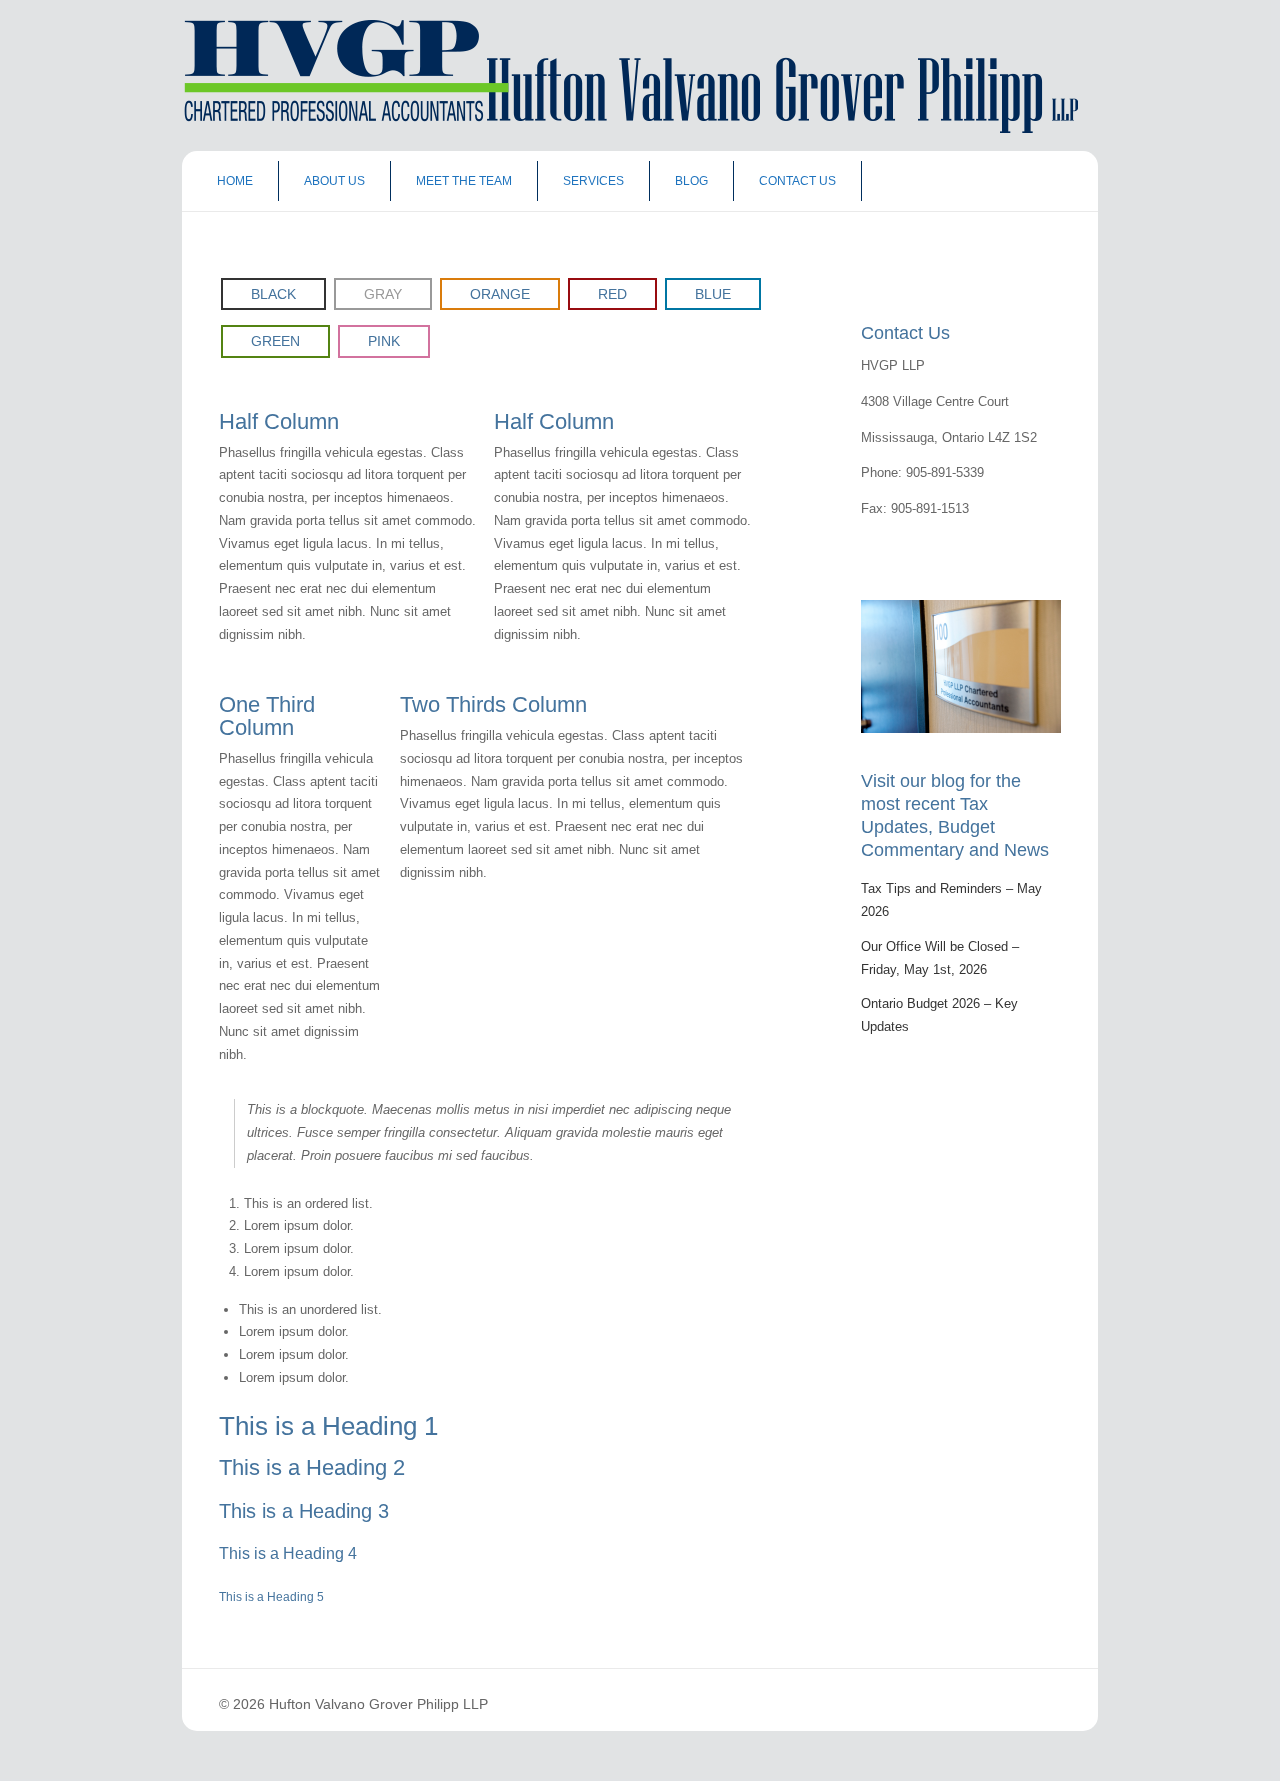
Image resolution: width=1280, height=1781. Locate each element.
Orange (500, 294)
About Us (334, 181)
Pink (384, 341)
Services (593, 181)
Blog (691, 181)
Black (273, 294)
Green (275, 341)
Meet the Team (464, 181)
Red (612, 294)
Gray (383, 294)
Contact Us (797, 181)
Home (235, 181)
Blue (713, 294)
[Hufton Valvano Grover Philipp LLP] (625, 128)
